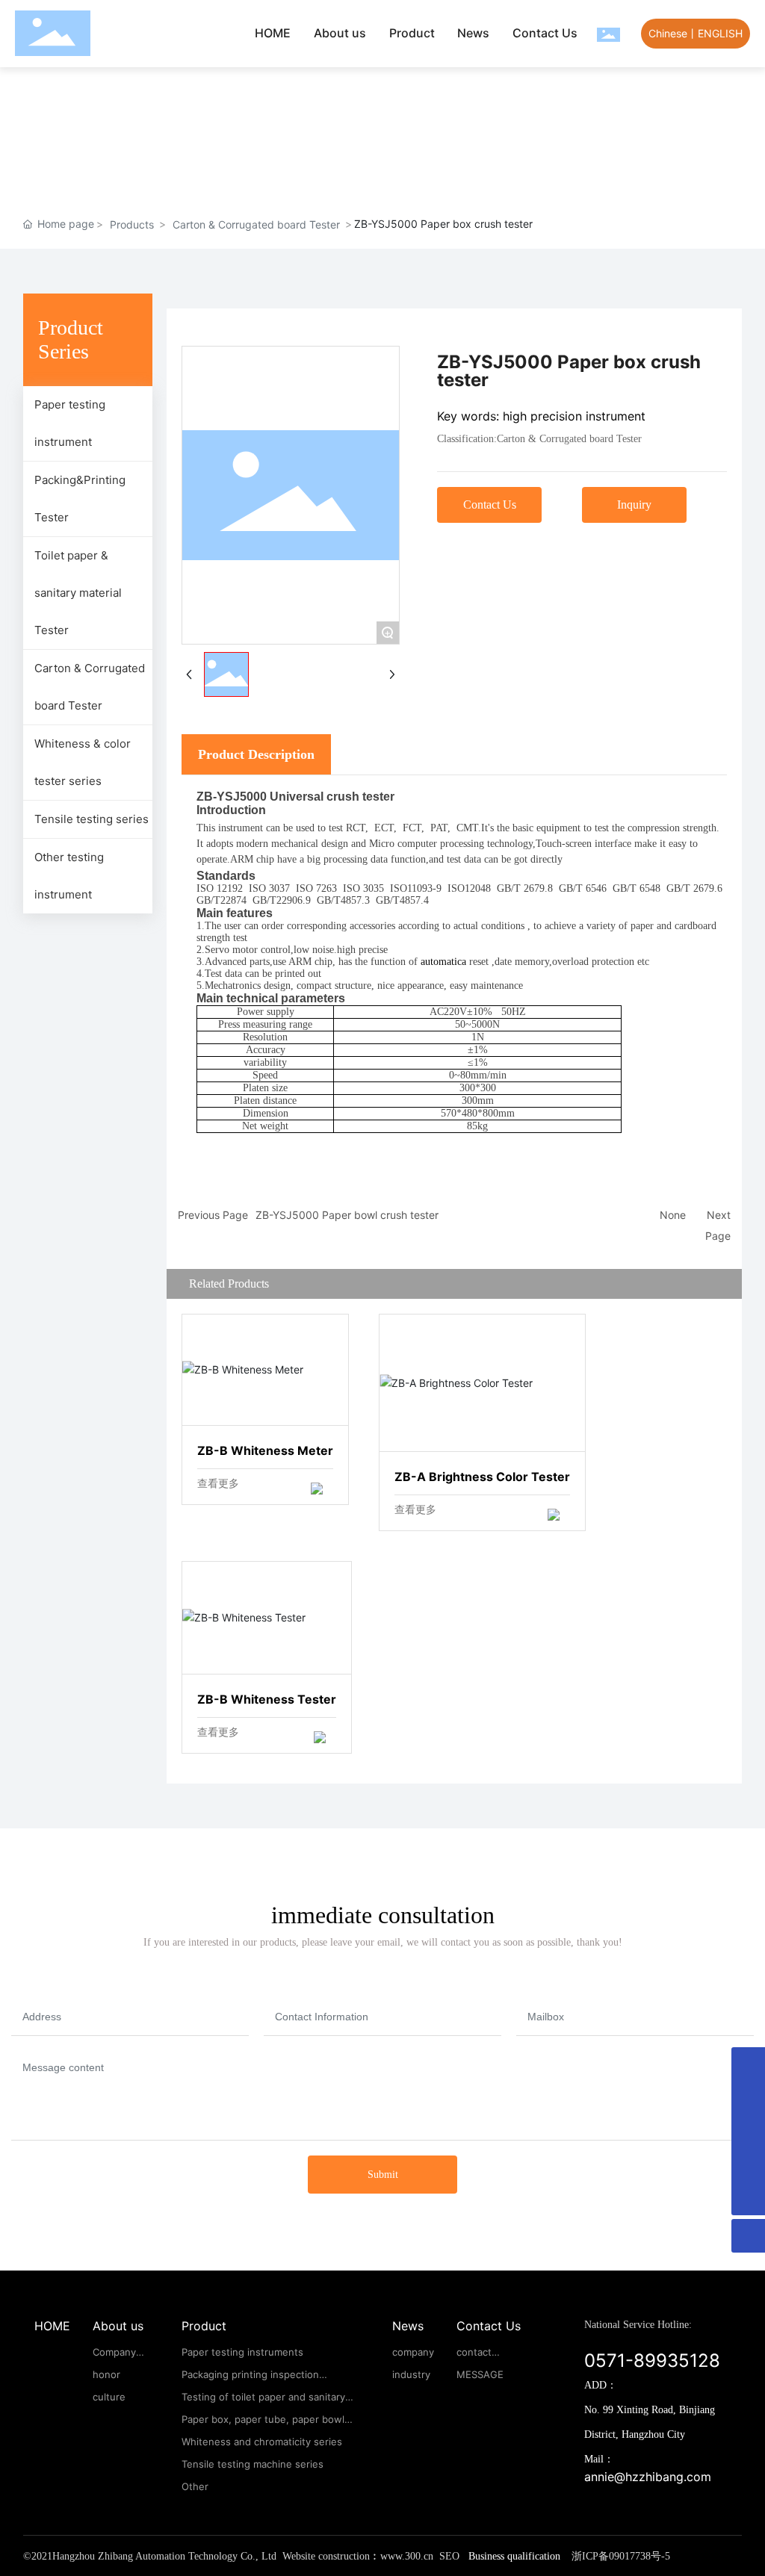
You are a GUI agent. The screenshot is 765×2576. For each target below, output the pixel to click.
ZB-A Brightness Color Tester (483, 1383)
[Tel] (748, 2098)
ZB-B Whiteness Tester (267, 1617)
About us (340, 33)
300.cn (419, 2556)
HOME (273, 33)
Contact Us (545, 33)
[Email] (748, 2064)
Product (412, 33)
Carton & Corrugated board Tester (256, 224)
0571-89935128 (652, 2361)
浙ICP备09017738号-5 (621, 2556)
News (473, 33)
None (673, 1215)
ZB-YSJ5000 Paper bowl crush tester (347, 1215)
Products (132, 224)
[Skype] (748, 2131)
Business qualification (514, 2556)
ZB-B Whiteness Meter (266, 1370)
